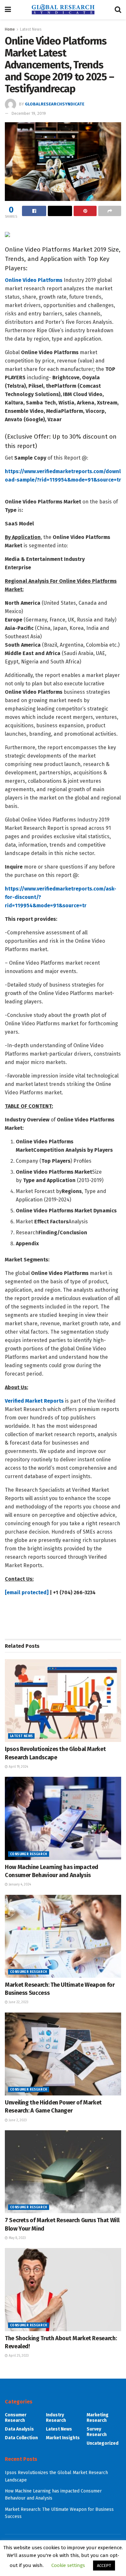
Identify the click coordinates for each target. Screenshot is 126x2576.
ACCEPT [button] (104, 2566)
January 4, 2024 (19, 1885)
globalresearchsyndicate (55, 104)
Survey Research (97, 2432)
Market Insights (63, 2438)
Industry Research (56, 2418)
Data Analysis (19, 2429)
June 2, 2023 (17, 2120)
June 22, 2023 (18, 2002)
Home (10, 29)
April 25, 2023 (18, 2356)
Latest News (31, 29)
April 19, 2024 (18, 1767)
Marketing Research (98, 2418)
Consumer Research (29, 1854)
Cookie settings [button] (68, 2565)
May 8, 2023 (17, 2238)
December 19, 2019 (29, 113)
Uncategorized (103, 2443)
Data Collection (21, 2438)
